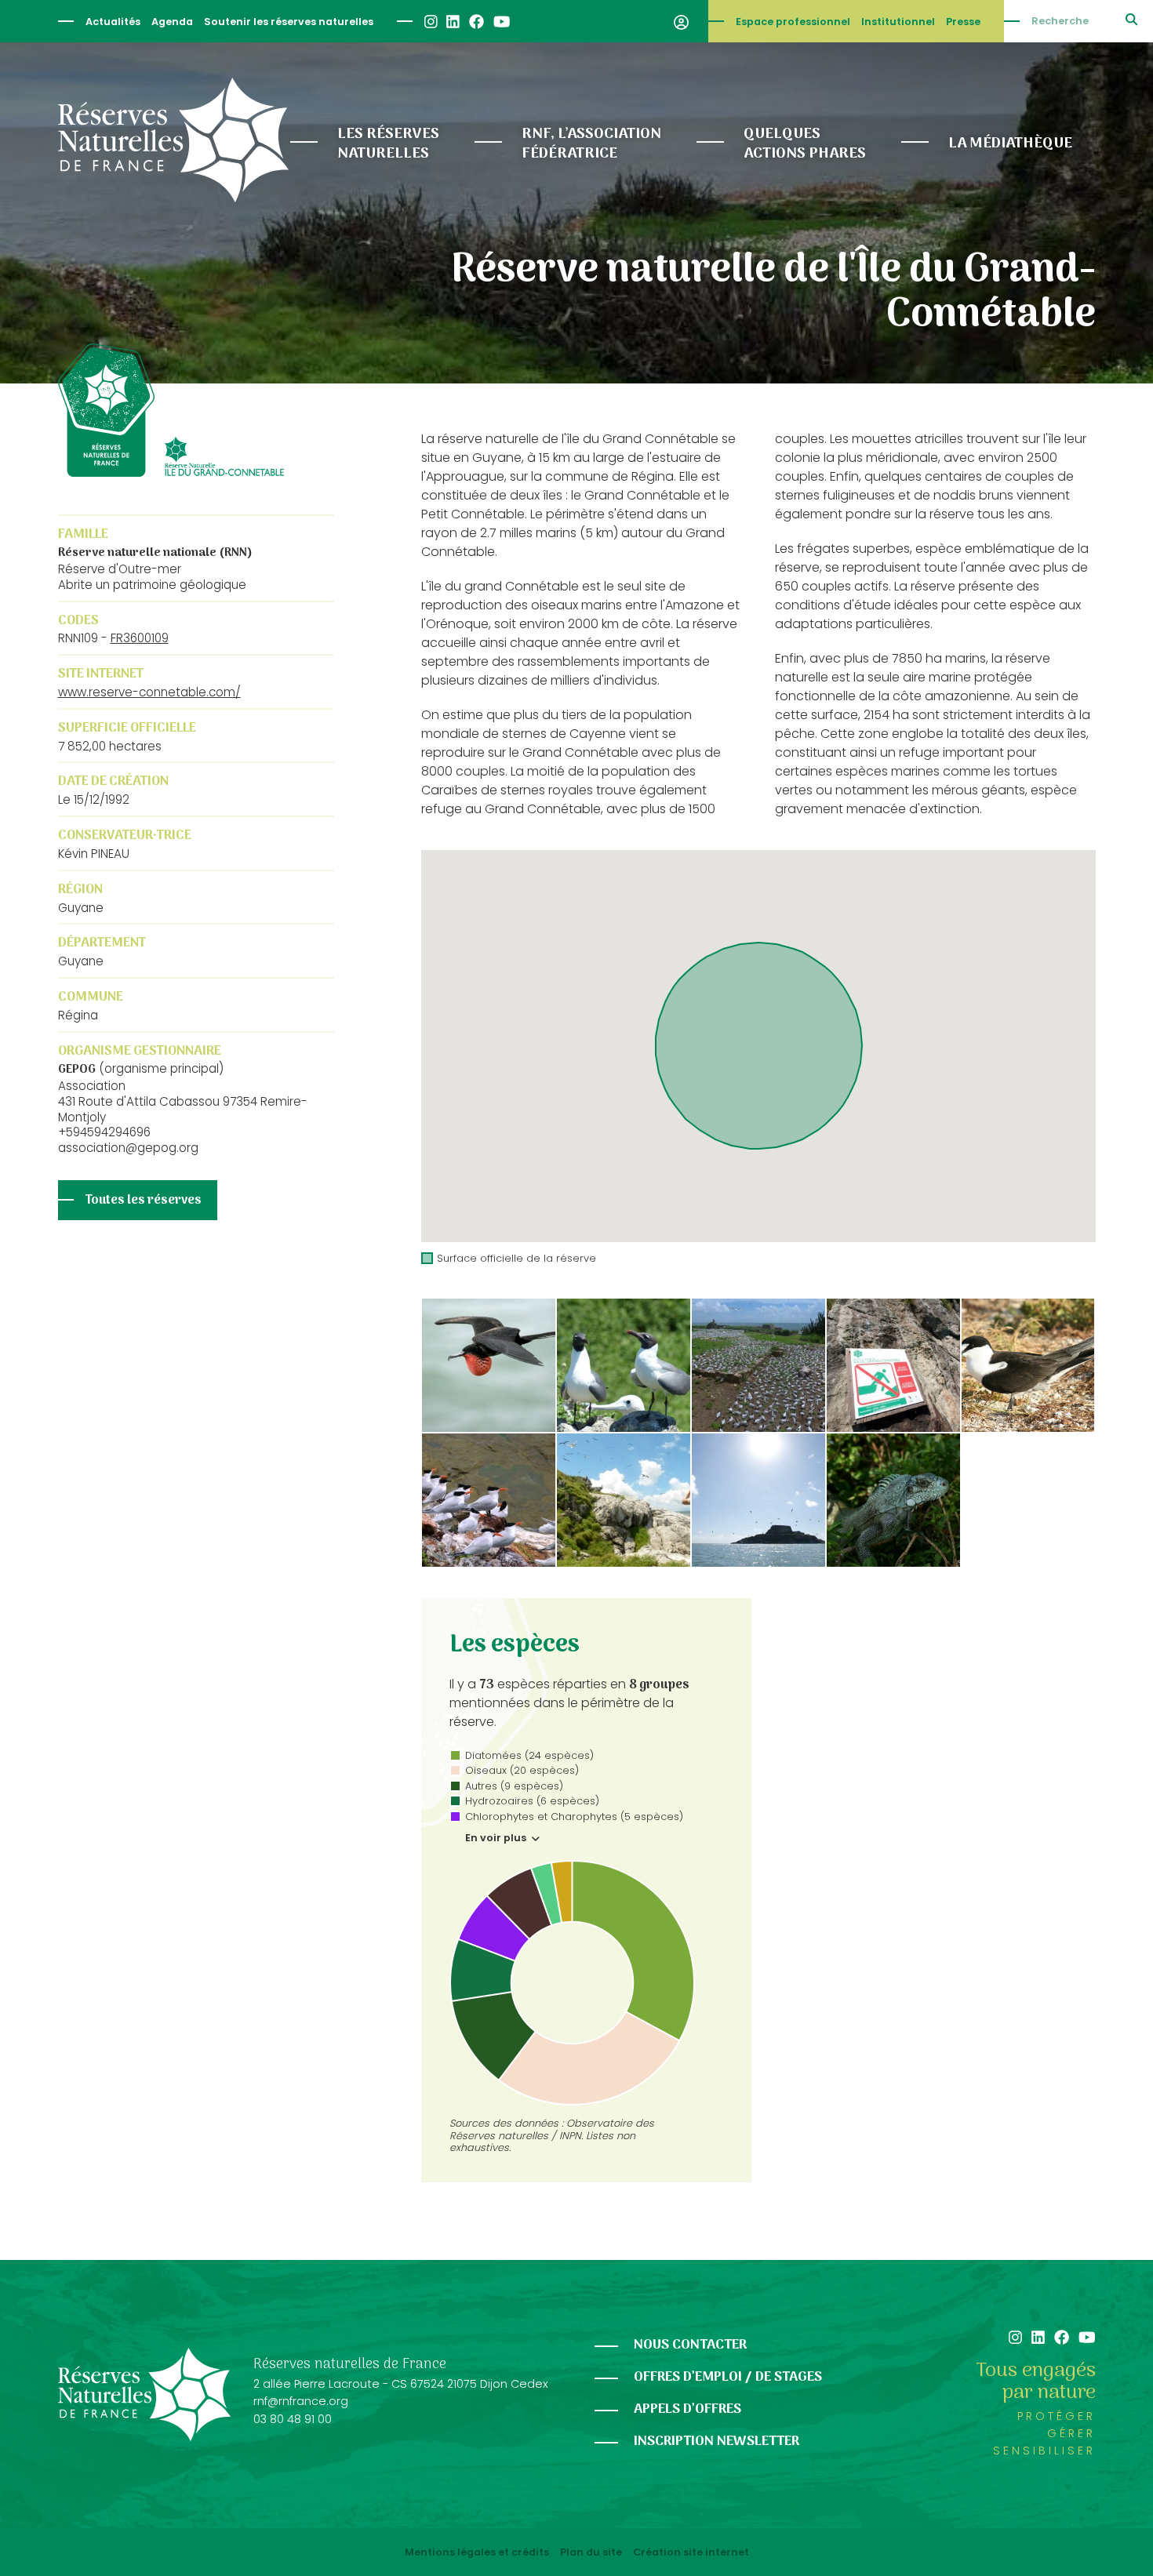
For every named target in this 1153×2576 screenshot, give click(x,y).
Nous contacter (690, 2345)
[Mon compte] (681, 21)
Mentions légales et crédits (477, 2552)
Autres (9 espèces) (514, 1786)
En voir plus (497, 1838)
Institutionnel (898, 22)
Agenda (172, 22)
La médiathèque (1010, 144)
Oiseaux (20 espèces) (522, 1770)
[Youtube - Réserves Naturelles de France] (501, 22)
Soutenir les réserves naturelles (289, 22)
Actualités (113, 22)
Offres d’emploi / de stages (728, 2377)
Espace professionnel (793, 22)
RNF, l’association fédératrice (591, 144)
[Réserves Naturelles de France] (173, 140)
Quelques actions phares (805, 144)
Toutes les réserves (144, 1201)
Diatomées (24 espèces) (529, 1755)
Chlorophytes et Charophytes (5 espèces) (574, 1817)
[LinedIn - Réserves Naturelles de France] (452, 22)
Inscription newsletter (717, 2442)
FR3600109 (140, 638)
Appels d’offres (687, 2409)
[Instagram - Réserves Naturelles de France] (430, 22)
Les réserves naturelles (388, 144)
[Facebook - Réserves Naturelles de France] (476, 22)
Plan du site (591, 2552)
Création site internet (691, 2552)
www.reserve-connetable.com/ (149, 692)
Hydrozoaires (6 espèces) (532, 1801)
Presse (963, 22)
